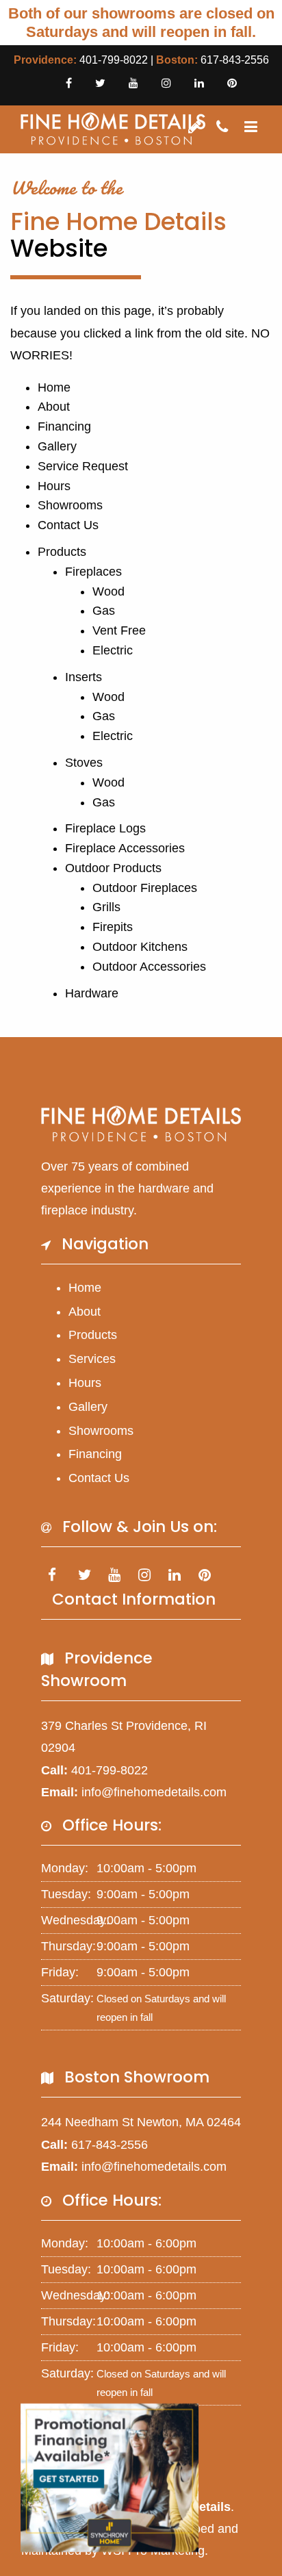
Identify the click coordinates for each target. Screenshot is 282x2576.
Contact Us (68, 525)
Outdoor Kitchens (140, 947)
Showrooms (70, 505)
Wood (108, 591)
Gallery (57, 446)
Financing (64, 426)
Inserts (84, 677)
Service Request (83, 466)
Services (92, 1359)
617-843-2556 (235, 60)
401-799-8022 (114, 60)
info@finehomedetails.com (154, 1792)
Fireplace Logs (105, 828)
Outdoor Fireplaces (145, 888)
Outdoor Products (113, 868)
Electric (113, 650)
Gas (104, 611)
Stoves (84, 763)
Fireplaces (93, 572)
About (54, 407)
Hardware (92, 993)
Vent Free (119, 630)
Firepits (113, 927)
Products (62, 552)
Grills (106, 907)
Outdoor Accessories (149, 967)
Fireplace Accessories (125, 848)
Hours (54, 486)
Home (54, 387)
